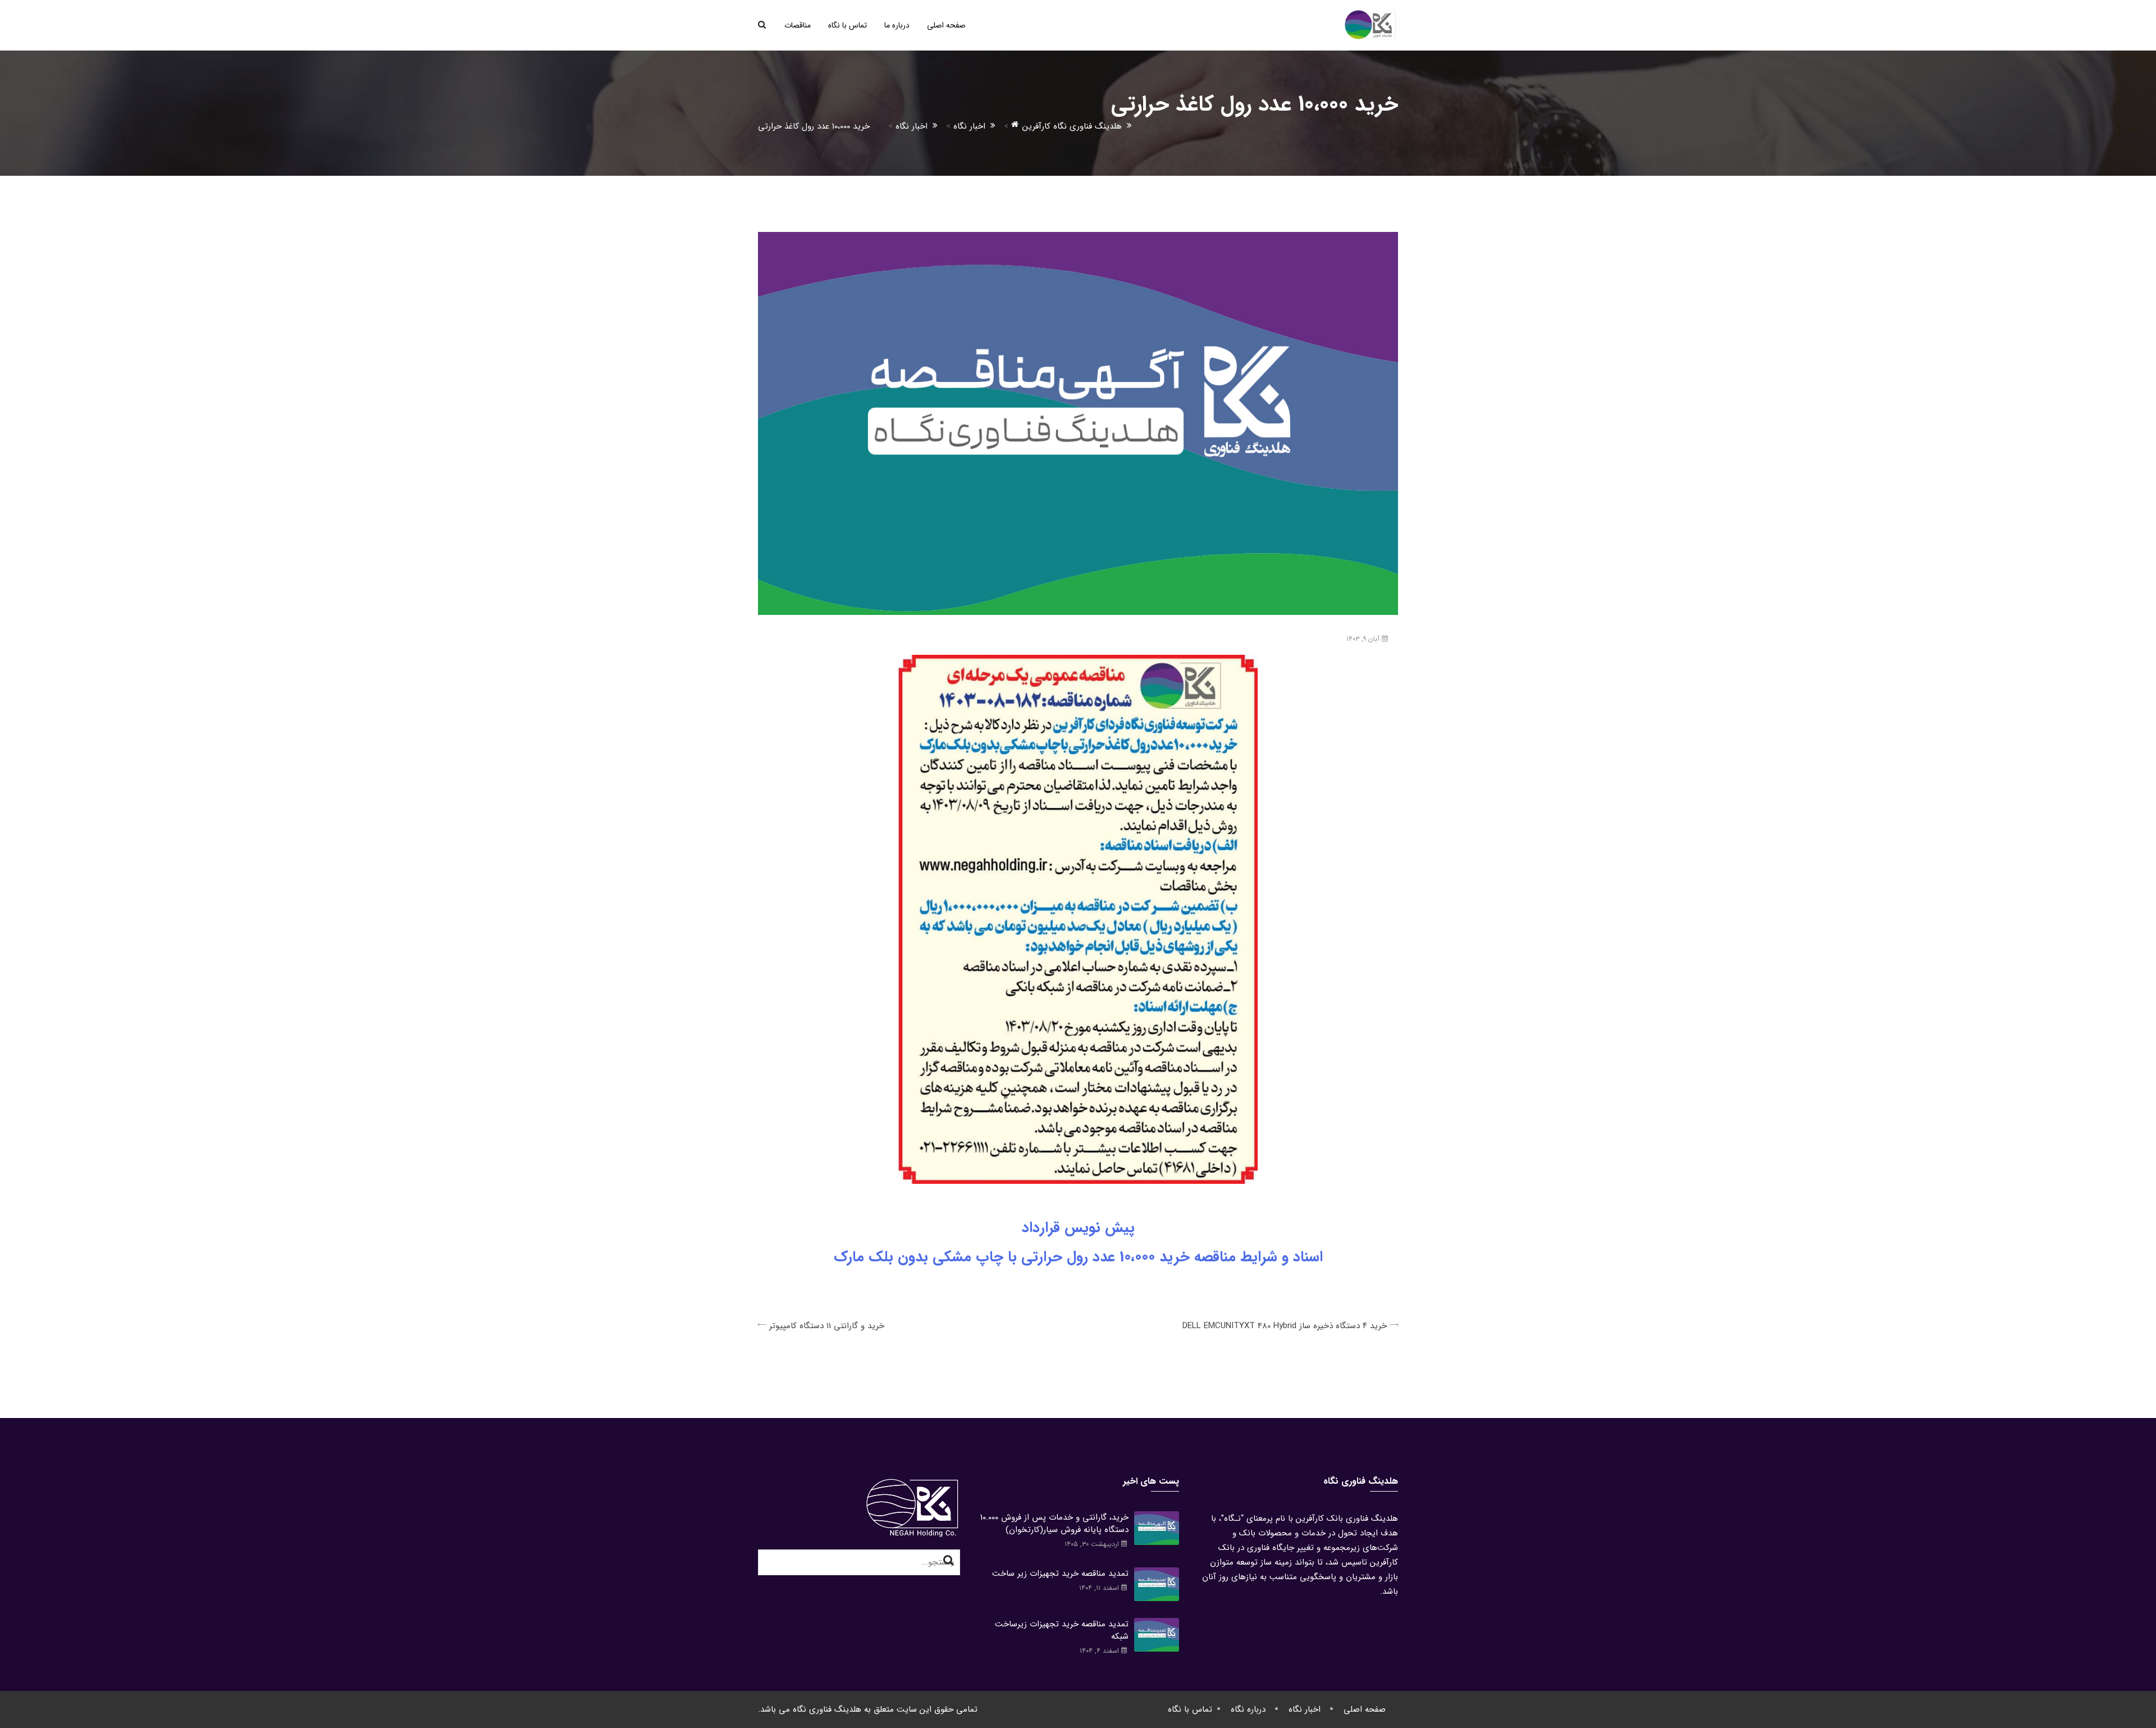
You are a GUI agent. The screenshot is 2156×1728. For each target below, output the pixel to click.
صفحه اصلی (946, 25)
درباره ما (897, 25)
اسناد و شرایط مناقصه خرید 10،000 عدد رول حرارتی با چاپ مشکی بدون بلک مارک (1078, 1257)
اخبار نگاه (1305, 1709)
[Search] (949, 1561)
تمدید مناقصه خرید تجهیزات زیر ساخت (1060, 1574)
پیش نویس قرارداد (1078, 1228)
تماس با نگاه (848, 25)
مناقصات (798, 25)
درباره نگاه (1248, 1709)
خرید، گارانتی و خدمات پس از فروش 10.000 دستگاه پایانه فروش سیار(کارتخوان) (1054, 1524)
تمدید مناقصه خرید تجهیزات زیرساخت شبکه (1062, 1630)
